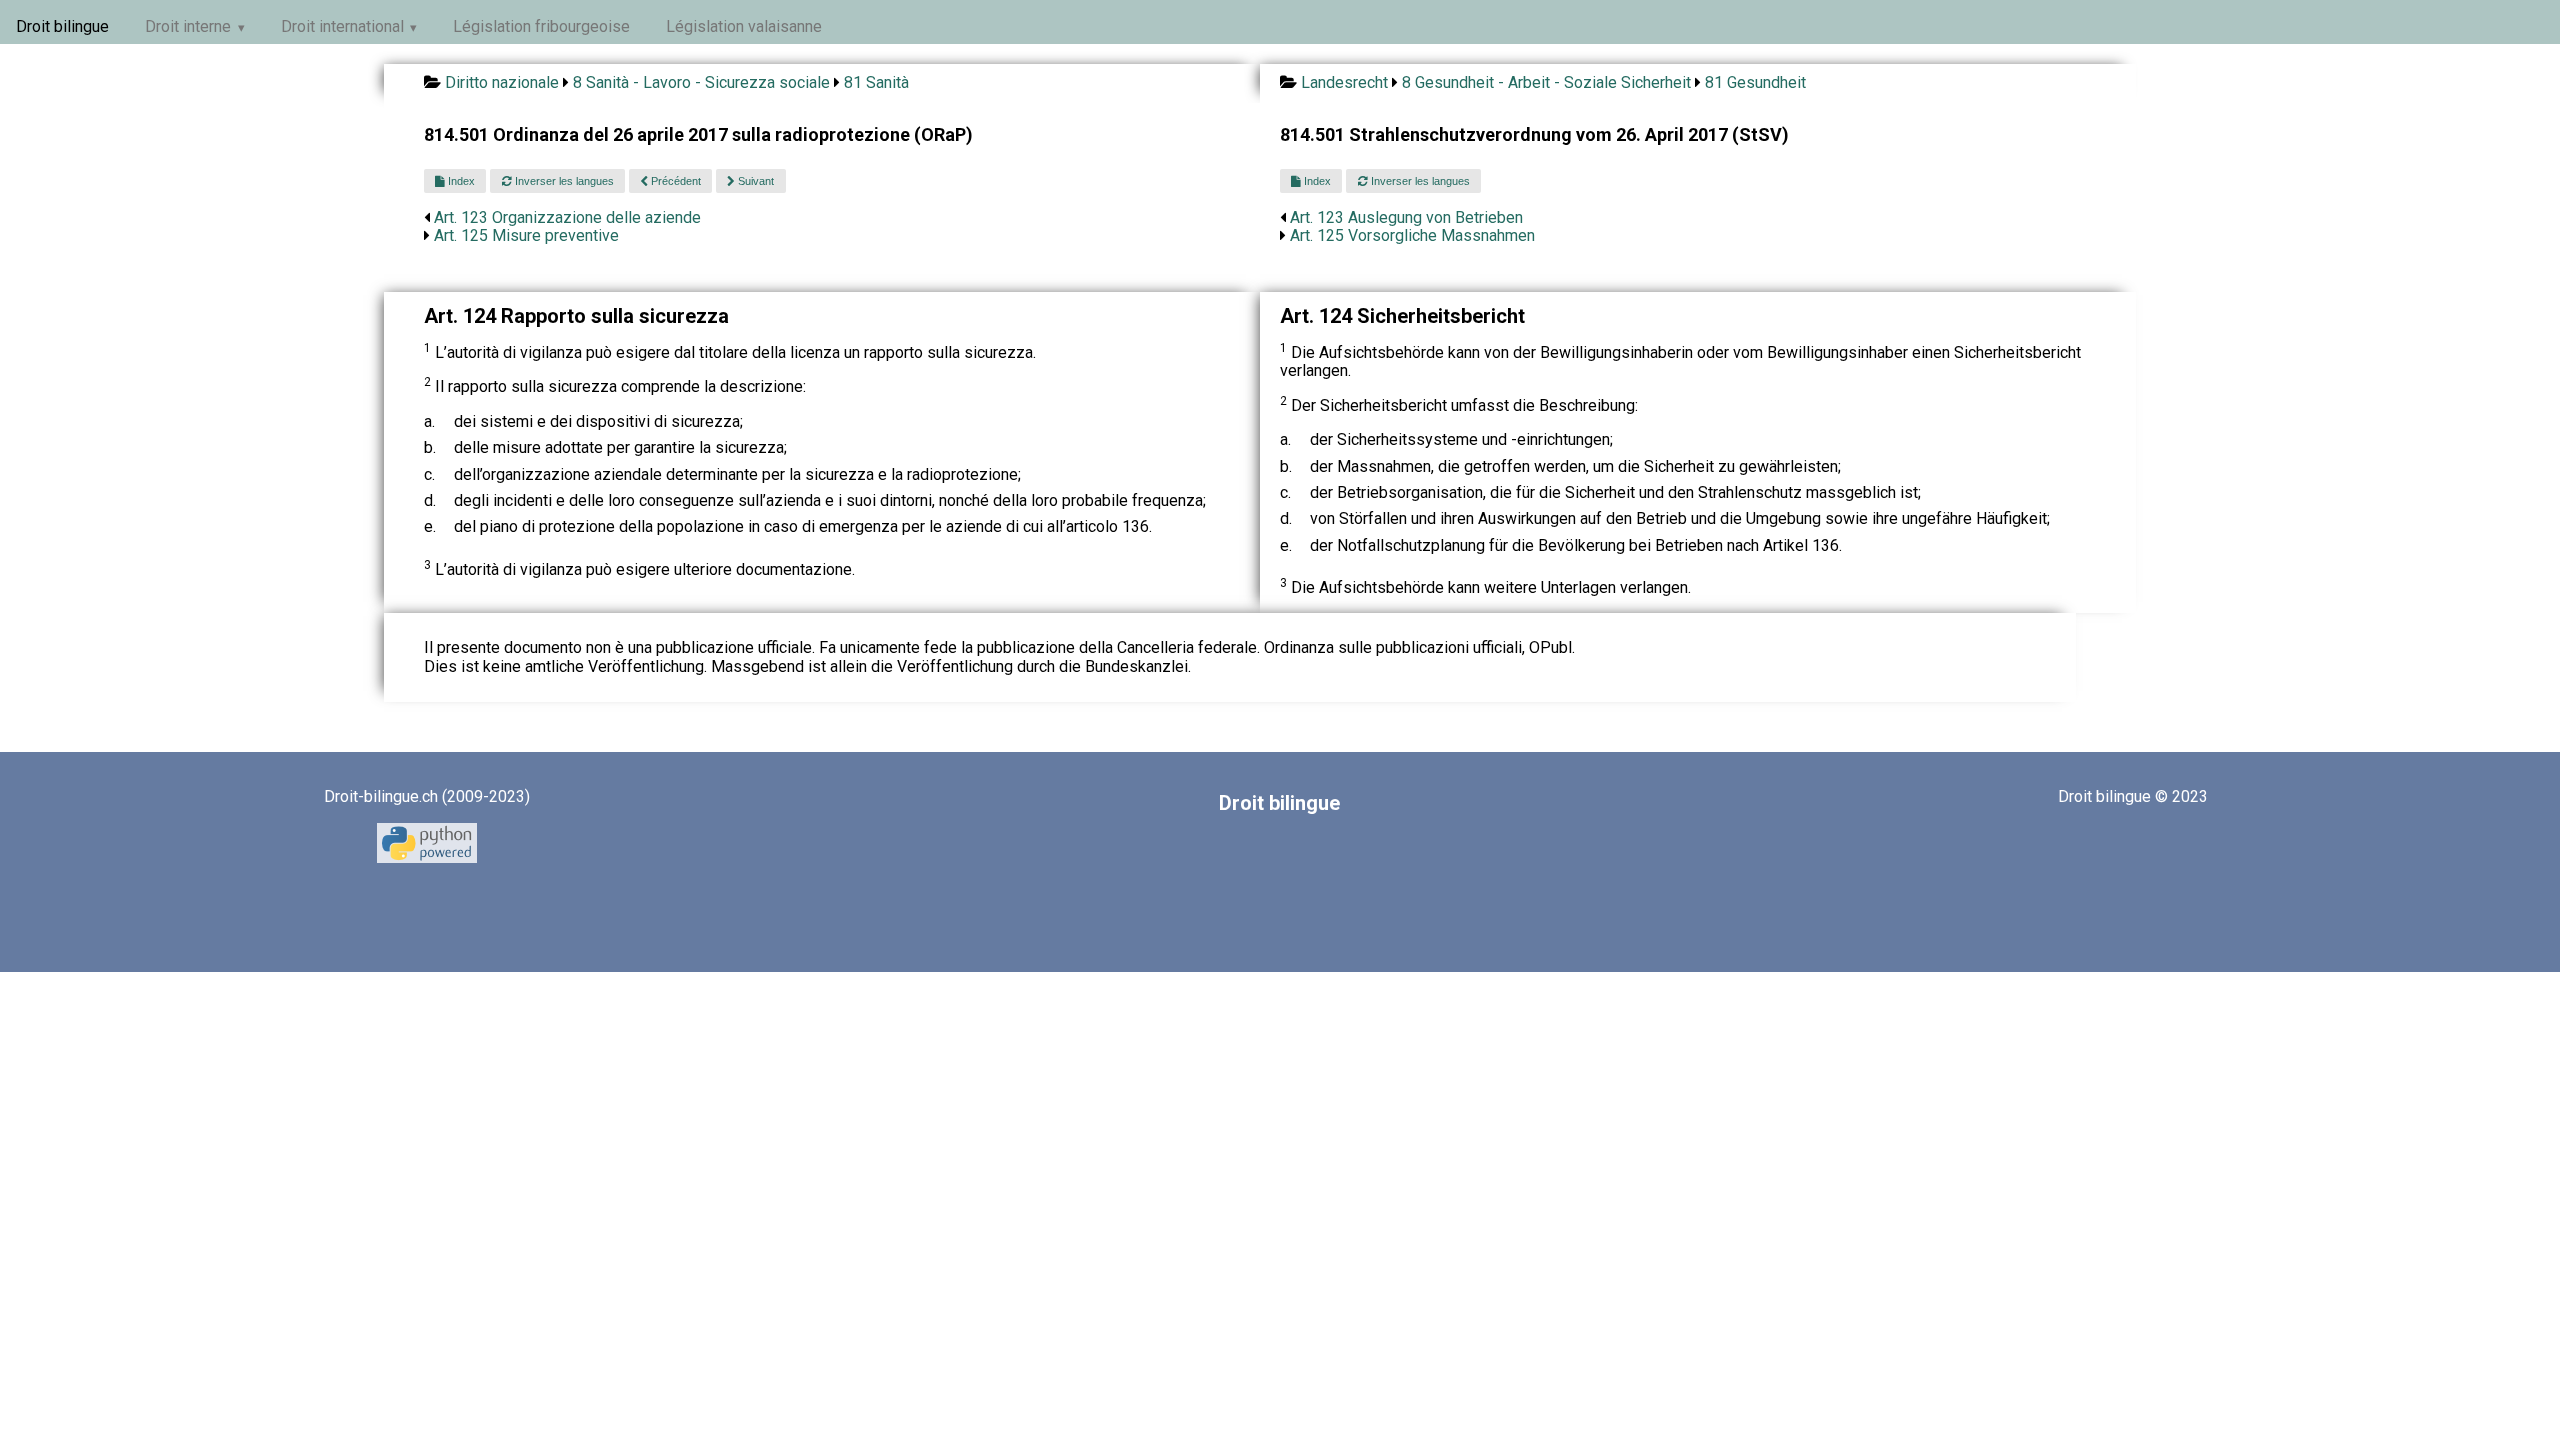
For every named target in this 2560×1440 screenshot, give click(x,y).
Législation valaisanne (744, 26)
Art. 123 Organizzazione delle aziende (567, 217)
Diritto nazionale (502, 82)
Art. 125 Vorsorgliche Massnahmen (1412, 235)
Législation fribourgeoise (541, 26)
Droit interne (188, 26)
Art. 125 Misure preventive (526, 235)
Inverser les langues (563, 181)
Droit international (342, 26)
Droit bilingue (62, 26)
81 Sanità (876, 82)
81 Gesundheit (1755, 82)
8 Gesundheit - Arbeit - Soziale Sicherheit (1546, 82)
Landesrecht (1344, 82)
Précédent (674, 181)
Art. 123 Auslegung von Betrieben (1406, 217)
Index (460, 181)
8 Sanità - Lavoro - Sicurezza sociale (701, 82)
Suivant (754, 181)
